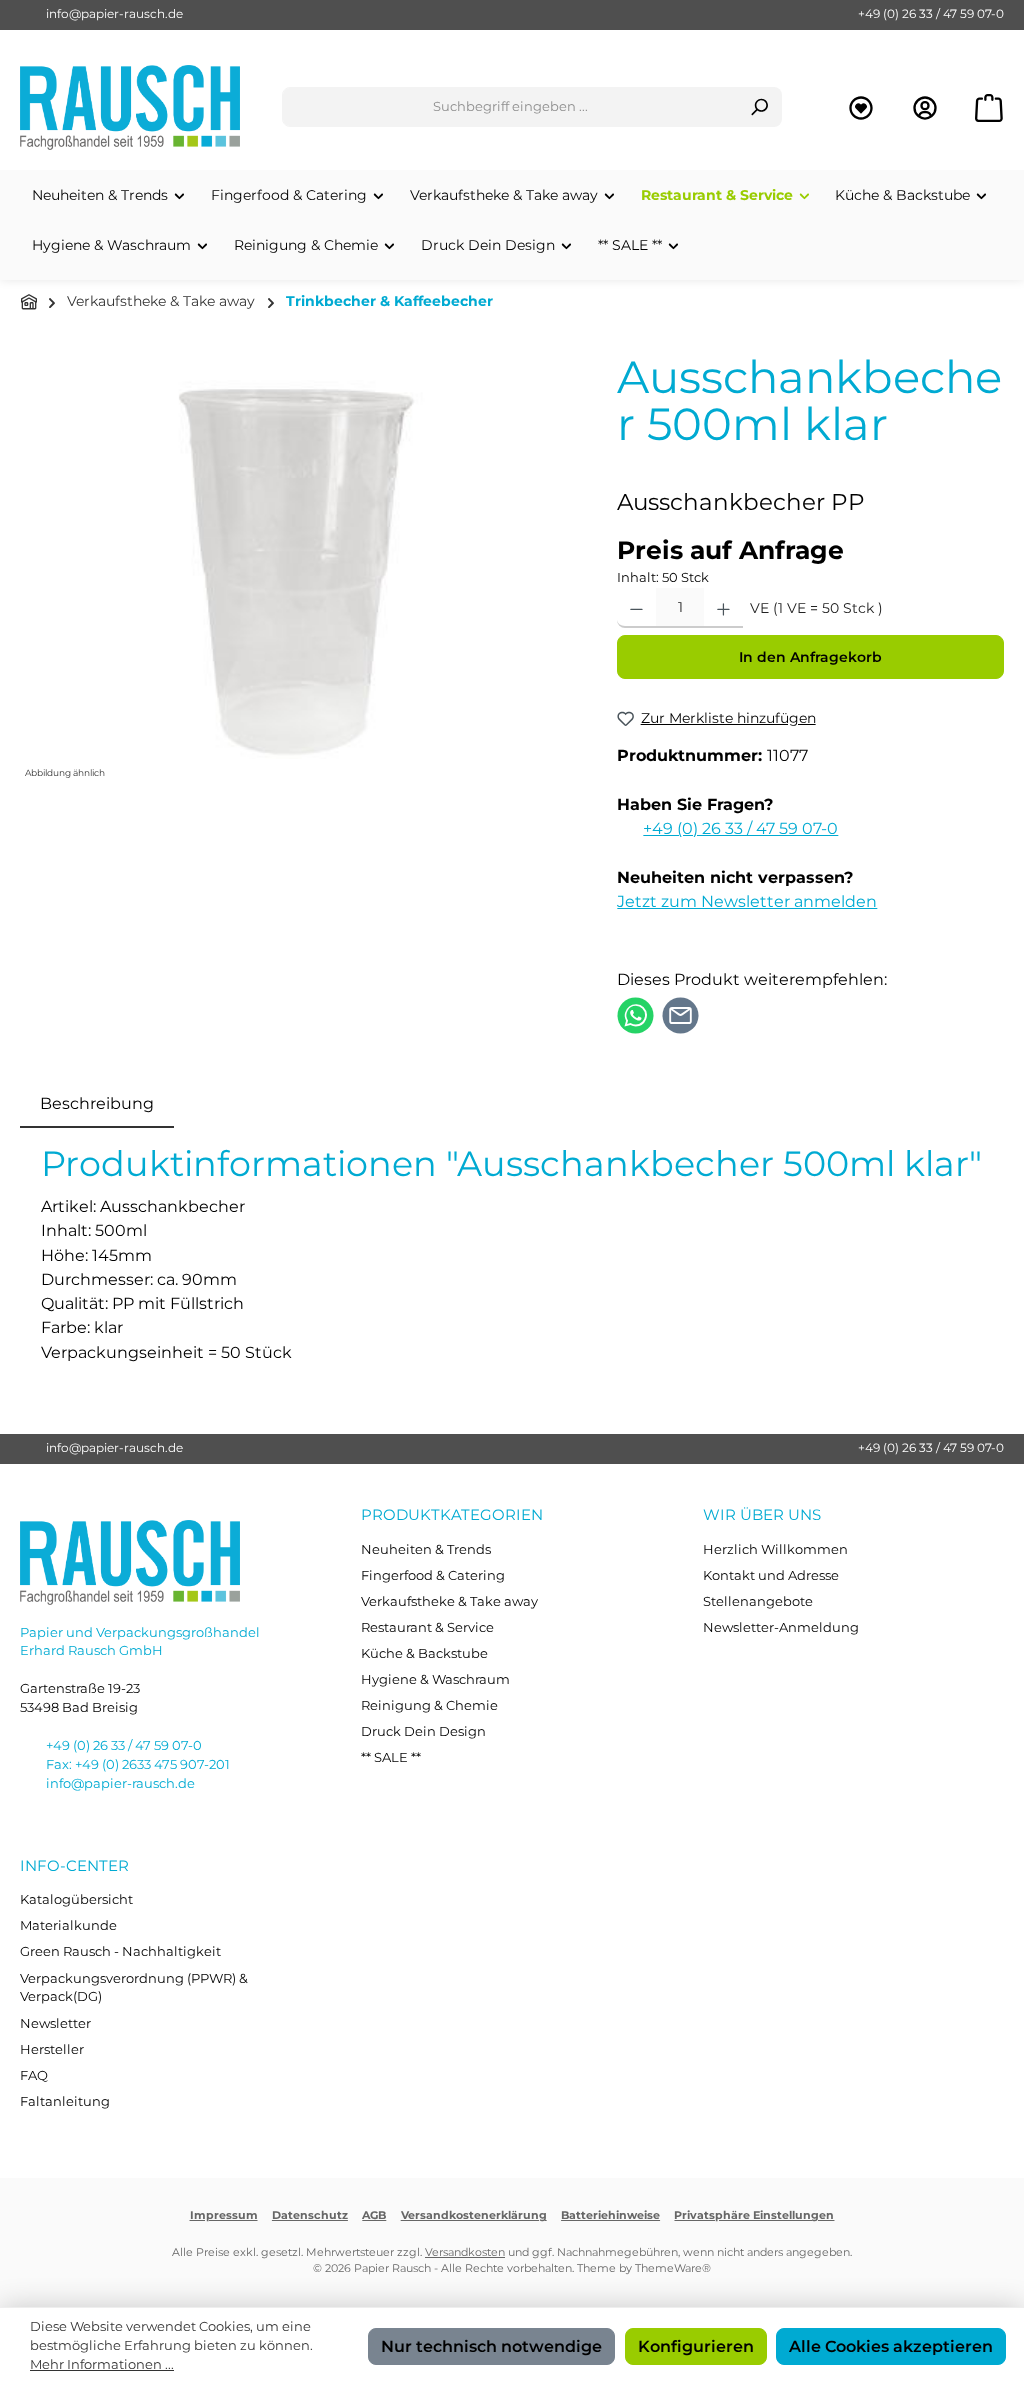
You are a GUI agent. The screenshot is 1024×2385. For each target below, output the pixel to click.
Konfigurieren (696, 2346)
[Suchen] (759, 107)
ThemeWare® (673, 2268)
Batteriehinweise (610, 2215)
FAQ (34, 2075)
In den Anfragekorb (810, 657)
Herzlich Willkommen (775, 1549)
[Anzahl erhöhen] (723, 608)
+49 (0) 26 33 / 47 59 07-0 (931, 14)
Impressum (224, 2215)
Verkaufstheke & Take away (449, 1601)
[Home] (29, 302)
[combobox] (510, 107)
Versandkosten (465, 2252)
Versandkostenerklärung (474, 2215)
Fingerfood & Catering (433, 1575)
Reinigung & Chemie (429, 1705)
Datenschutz (310, 2215)
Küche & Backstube (424, 1653)
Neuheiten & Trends (426, 1549)
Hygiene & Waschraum (435, 1679)
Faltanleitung (65, 2101)
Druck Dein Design (423, 1731)
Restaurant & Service (427, 1627)
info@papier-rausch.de (114, 14)
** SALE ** (391, 1757)
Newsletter (55, 2023)
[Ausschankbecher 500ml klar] (298, 569)
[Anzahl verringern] (636, 608)
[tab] (97, 1103)
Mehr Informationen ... (102, 2364)
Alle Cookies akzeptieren (891, 2346)
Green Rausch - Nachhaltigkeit (120, 1951)
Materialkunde (68, 1925)
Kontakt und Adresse (771, 1575)
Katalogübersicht (76, 1899)
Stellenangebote (758, 1601)
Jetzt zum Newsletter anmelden (747, 901)
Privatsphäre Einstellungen (754, 2215)
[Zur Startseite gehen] (130, 107)
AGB (374, 2215)
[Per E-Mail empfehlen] (680, 1014)
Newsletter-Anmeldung (781, 1627)
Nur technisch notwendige (491, 2346)
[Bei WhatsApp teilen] (635, 1014)
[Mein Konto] (925, 107)
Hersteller (52, 2049)
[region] (298, 569)
